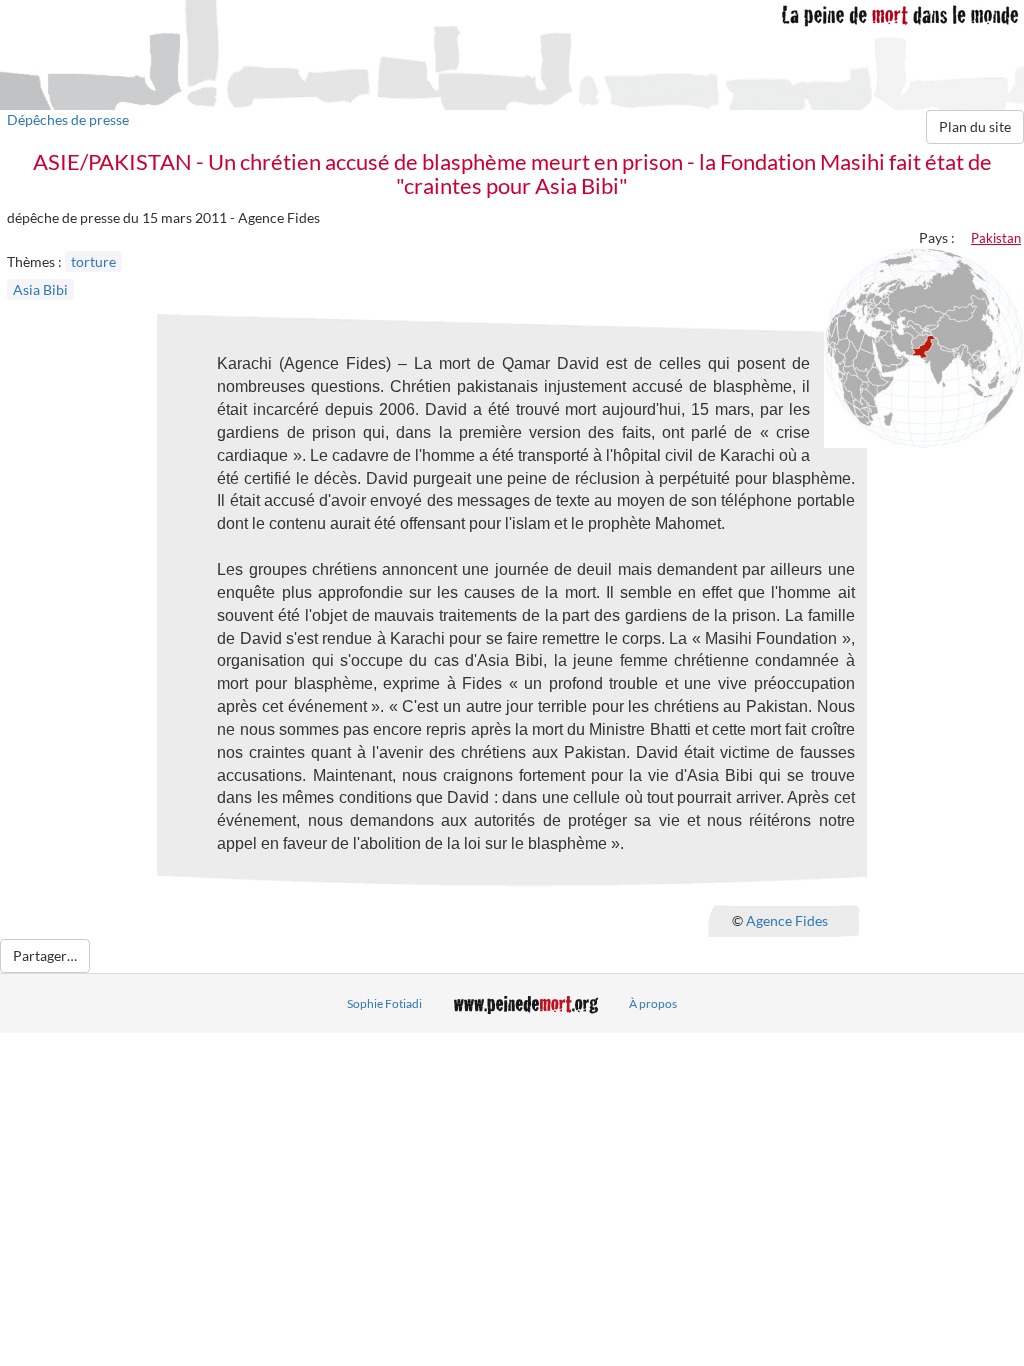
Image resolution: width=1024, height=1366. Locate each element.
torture (93, 261)
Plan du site (975, 126)
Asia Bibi (40, 289)
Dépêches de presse (68, 119)
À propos (653, 1003)
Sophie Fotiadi (384, 1003)
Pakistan (996, 238)
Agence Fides (787, 919)
